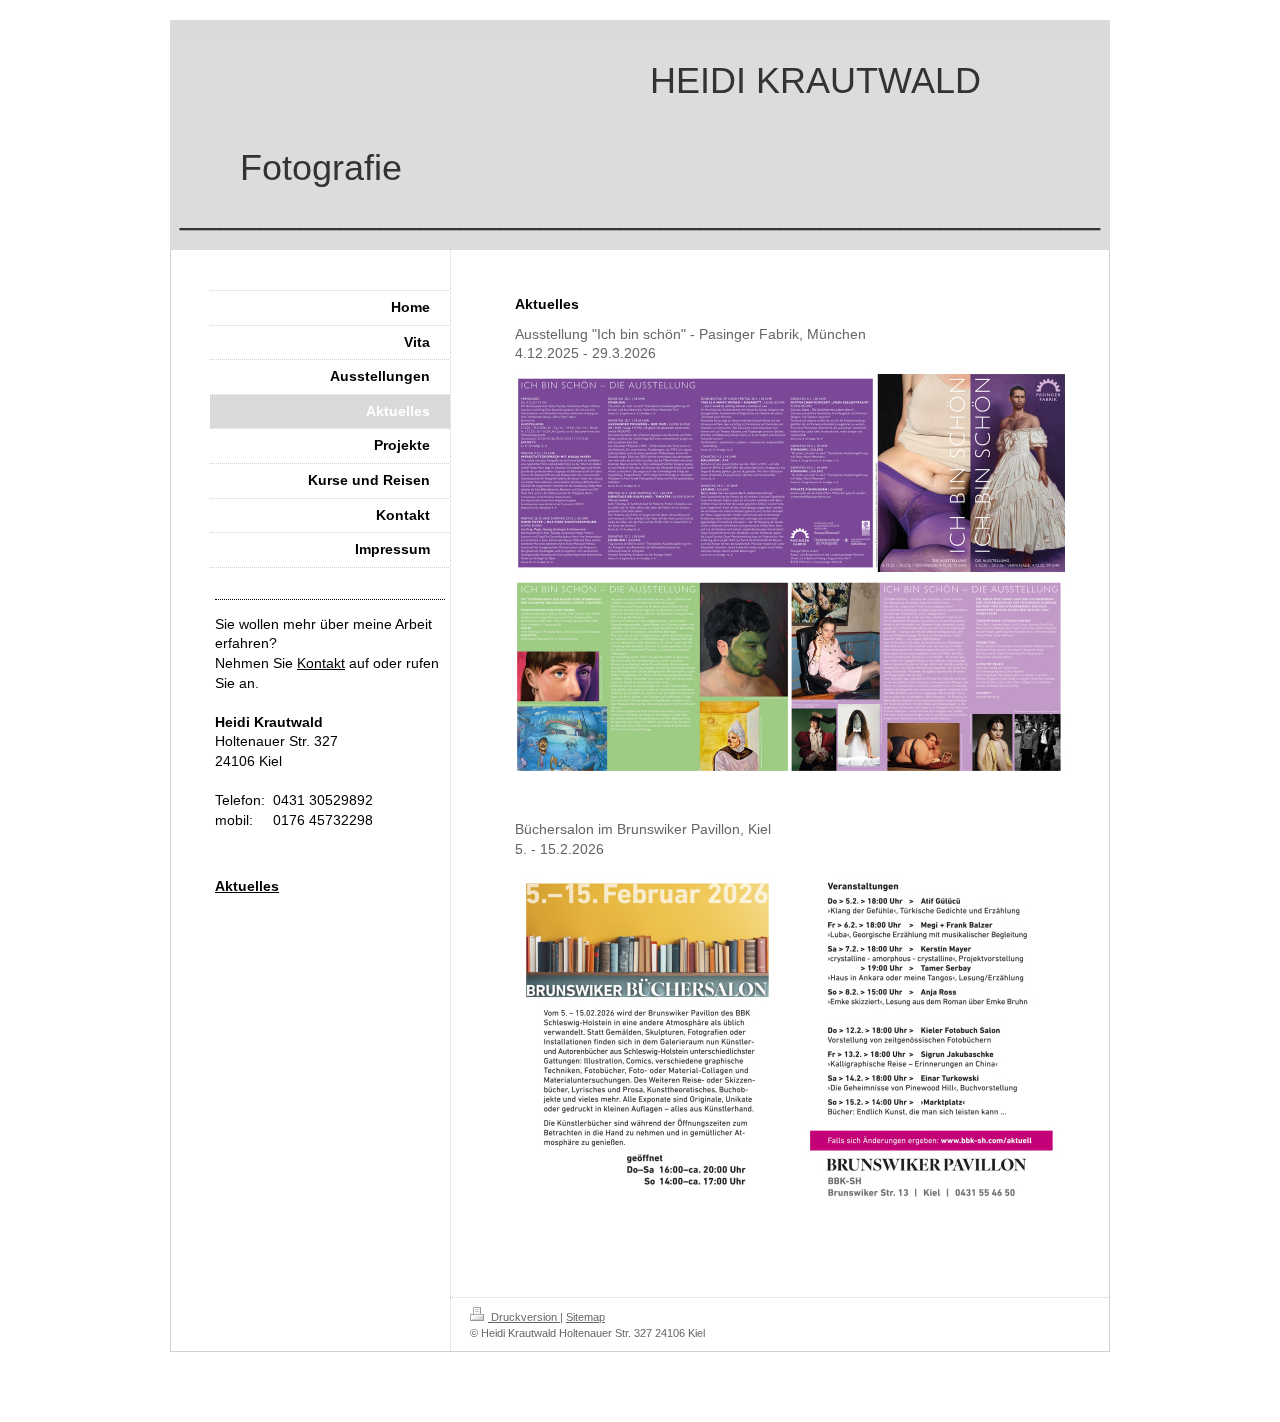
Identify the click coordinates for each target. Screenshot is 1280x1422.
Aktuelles (247, 886)
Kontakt (321, 663)
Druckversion (524, 1317)
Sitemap (585, 1317)
